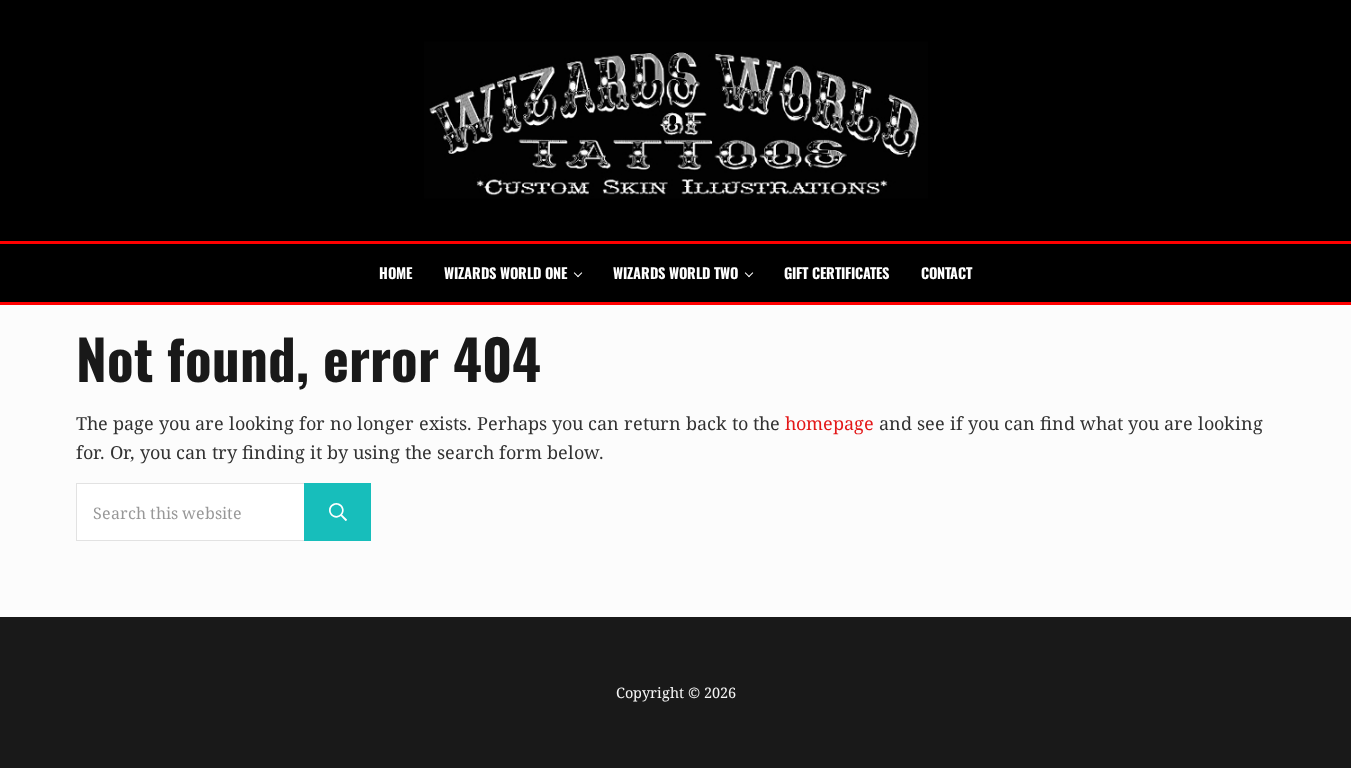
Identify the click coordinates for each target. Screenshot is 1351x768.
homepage (829, 423)
